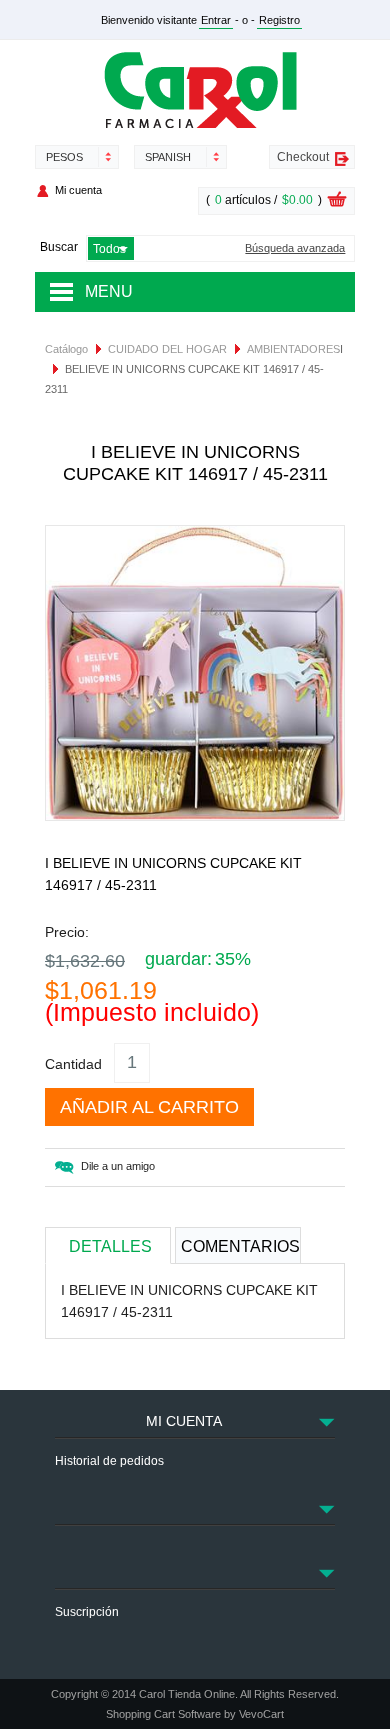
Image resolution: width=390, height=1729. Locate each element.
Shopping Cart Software (163, 1714)
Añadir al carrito (149, 1107)
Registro (279, 20)
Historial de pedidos (109, 1461)
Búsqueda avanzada (295, 248)
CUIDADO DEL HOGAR (167, 349)
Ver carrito (337, 202)
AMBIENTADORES (293, 349)
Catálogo (66, 349)
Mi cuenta (78, 190)
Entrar (216, 20)
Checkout (303, 157)
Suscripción (87, 1612)
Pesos (64, 157)
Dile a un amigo (118, 1166)
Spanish (168, 157)
